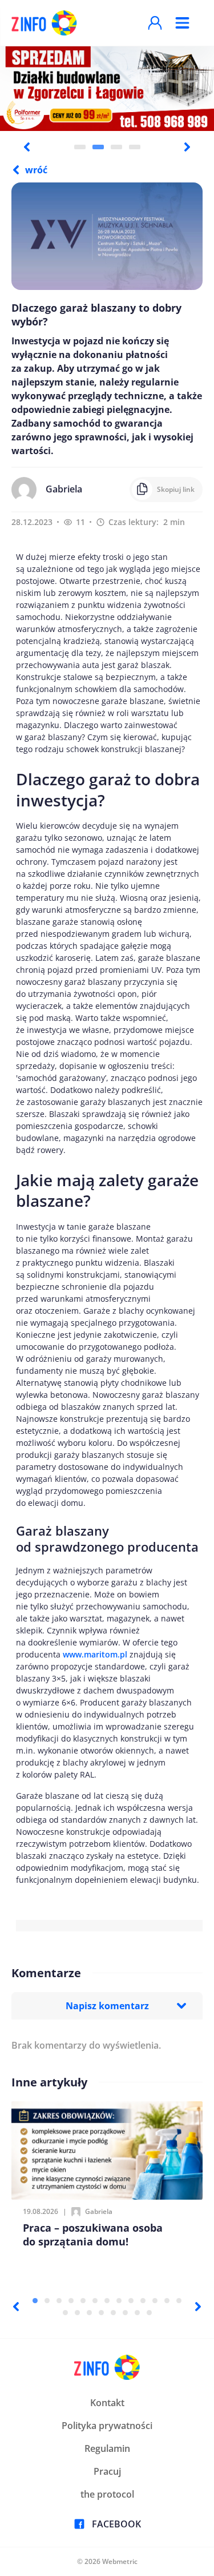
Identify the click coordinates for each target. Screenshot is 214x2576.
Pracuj (107, 2471)
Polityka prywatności (107, 2426)
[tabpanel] (107, 88)
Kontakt (107, 2403)
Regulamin (107, 2448)
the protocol (107, 2494)
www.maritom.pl (95, 1654)
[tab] (80, 147)
